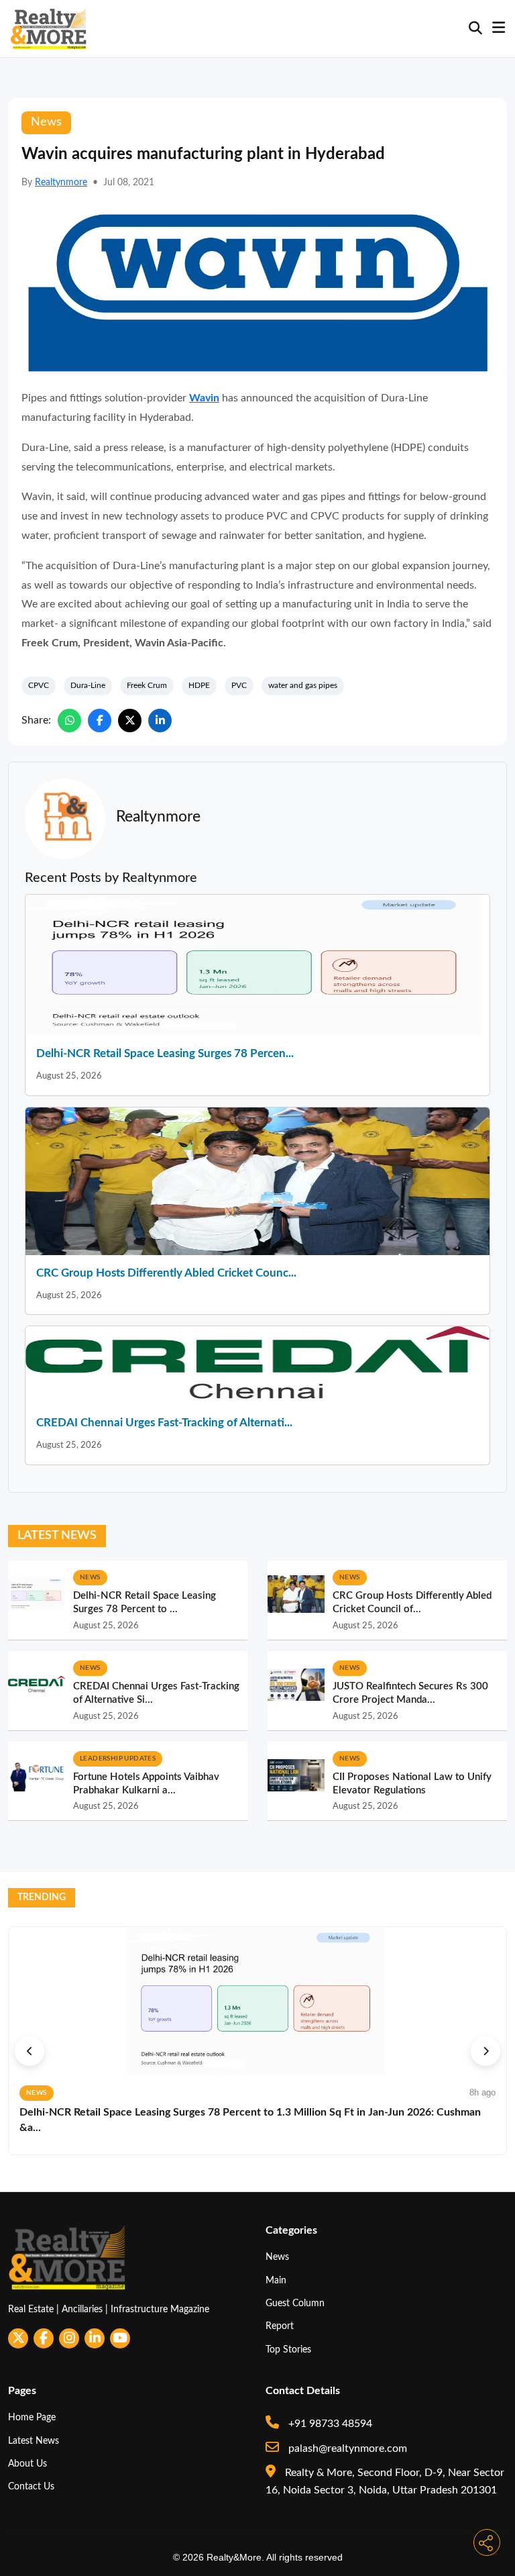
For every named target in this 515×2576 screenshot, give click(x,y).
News (277, 2257)
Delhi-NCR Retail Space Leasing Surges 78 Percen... (165, 1053)
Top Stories (288, 2349)
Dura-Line (88, 685)
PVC (239, 685)
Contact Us (31, 2486)
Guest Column (295, 2303)
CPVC (39, 685)
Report (280, 2326)
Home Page (32, 2417)
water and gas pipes (303, 685)
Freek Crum (147, 685)
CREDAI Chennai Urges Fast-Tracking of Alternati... (164, 1423)
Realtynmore (61, 183)
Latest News (34, 2441)
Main (276, 2280)
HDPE (199, 685)
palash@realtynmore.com (346, 2448)
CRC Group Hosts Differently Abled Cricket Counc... (166, 1273)
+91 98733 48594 (329, 2424)
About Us (27, 2464)
